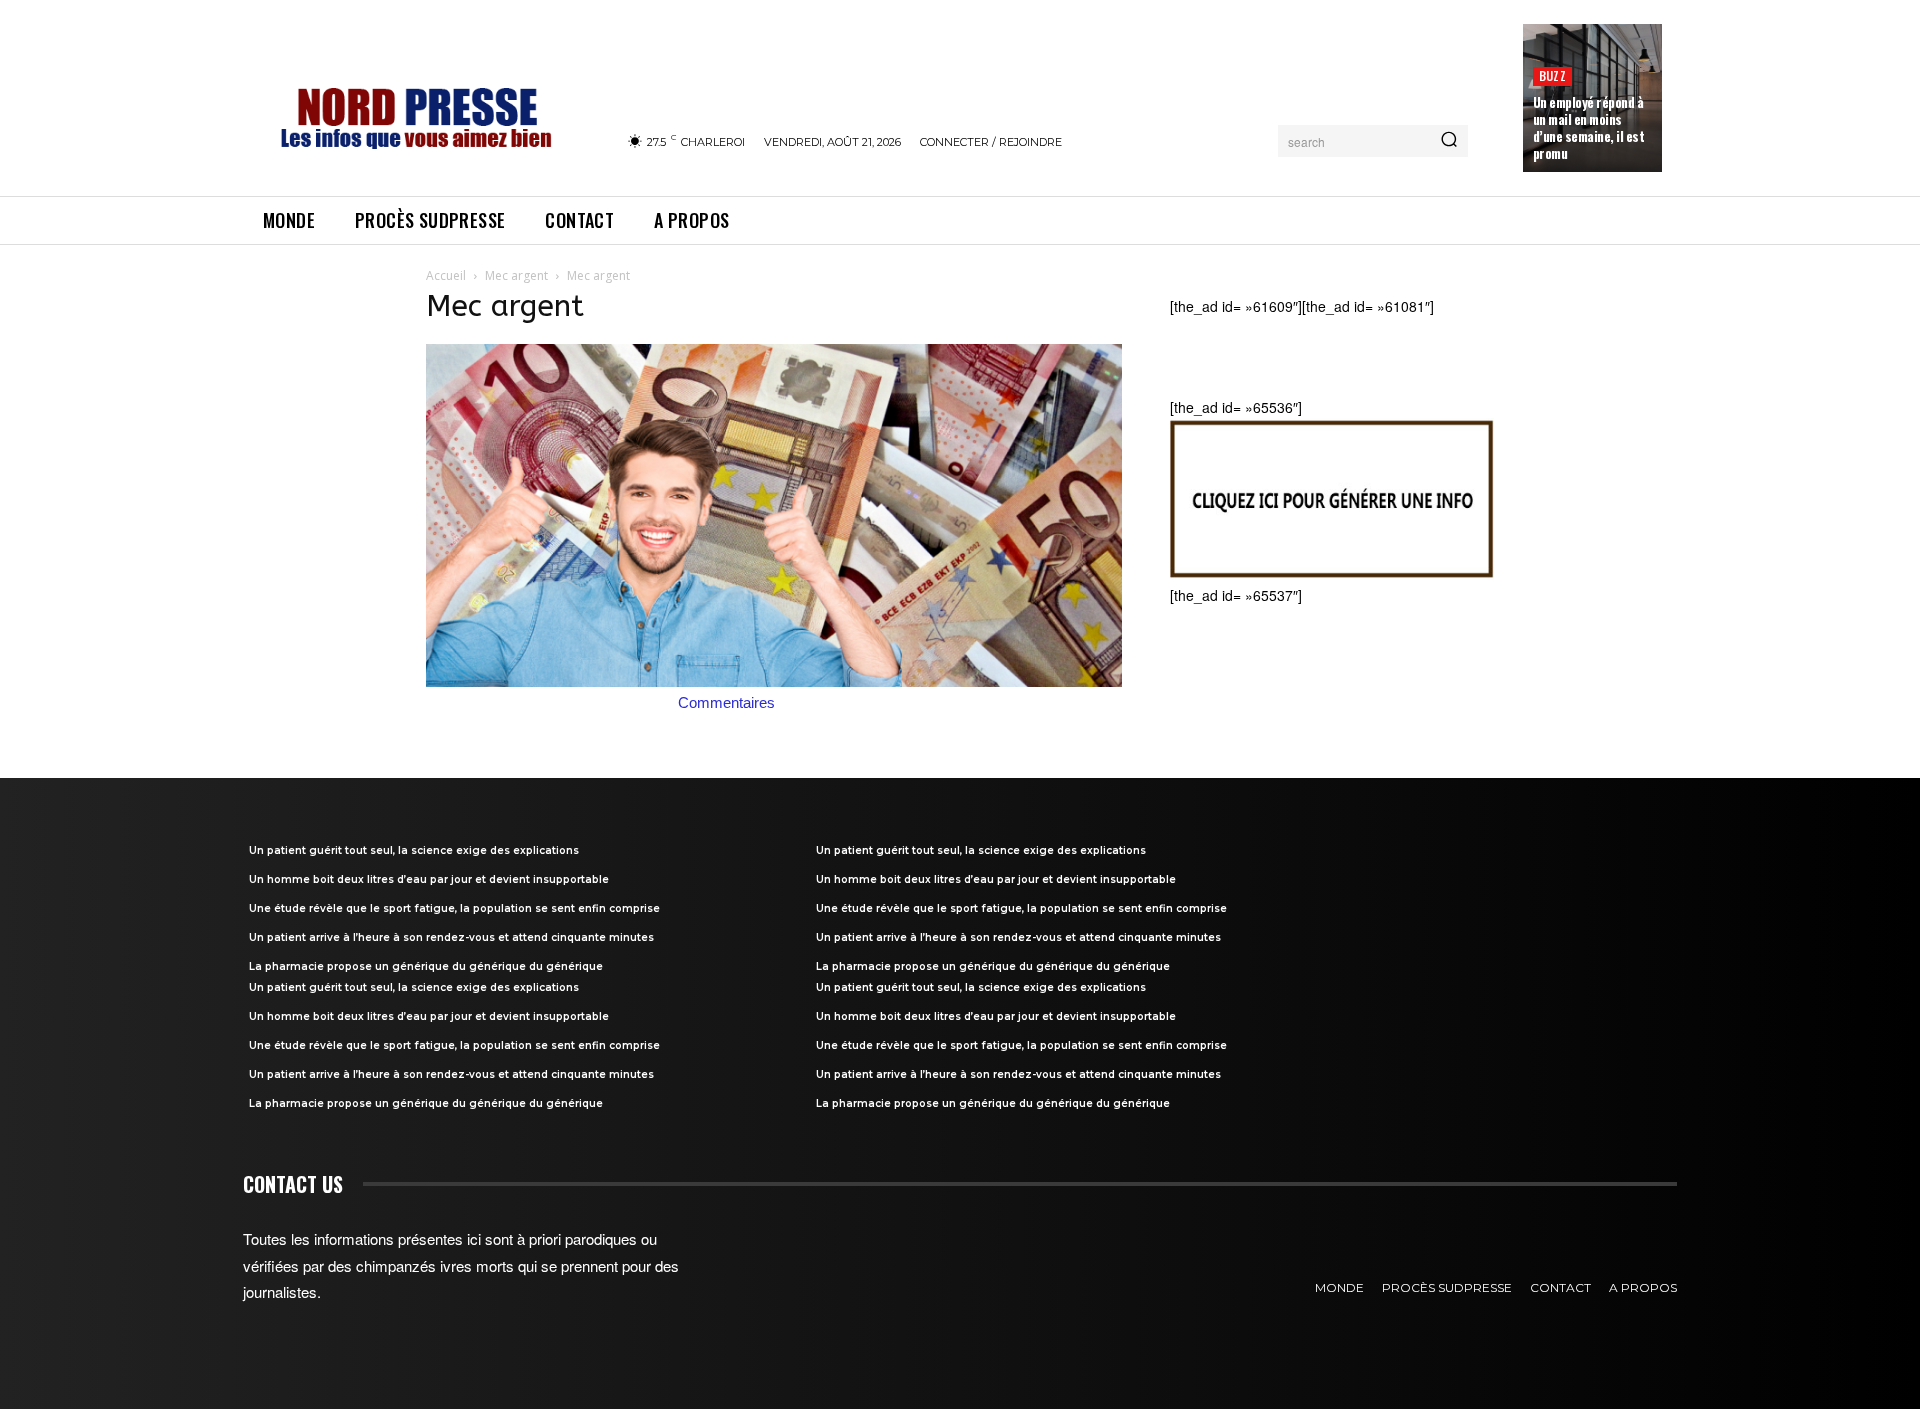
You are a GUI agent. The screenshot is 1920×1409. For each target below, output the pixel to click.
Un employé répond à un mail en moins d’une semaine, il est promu (1589, 127)
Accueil (446, 275)
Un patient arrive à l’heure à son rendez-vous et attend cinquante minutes (451, 937)
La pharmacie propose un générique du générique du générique (426, 966)
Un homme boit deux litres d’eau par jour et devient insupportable (429, 879)
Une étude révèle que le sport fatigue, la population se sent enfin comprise (454, 908)
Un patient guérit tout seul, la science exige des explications (414, 850)
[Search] (1449, 141)
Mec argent (516, 275)
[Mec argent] (774, 681)
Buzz (1552, 75)
